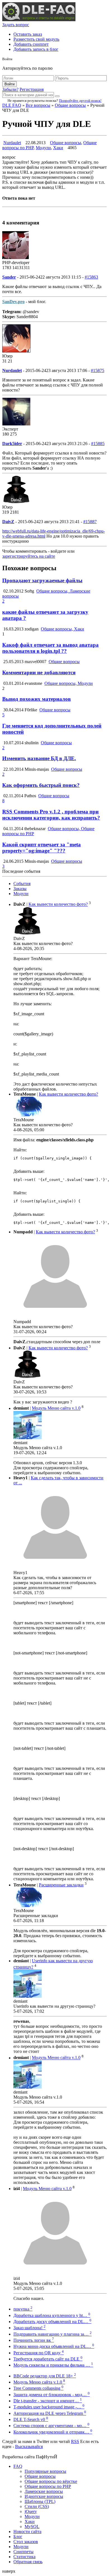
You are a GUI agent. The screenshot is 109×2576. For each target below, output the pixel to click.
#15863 (91, 277)
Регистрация (32, 89)
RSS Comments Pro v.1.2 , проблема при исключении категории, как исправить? (51, 815)
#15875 (98, 370)
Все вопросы (38, 105)
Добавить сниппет (31, 44)
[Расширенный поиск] (57, 96)
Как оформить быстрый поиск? (41, 785)
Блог (18, 2537)
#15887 (90, 522)
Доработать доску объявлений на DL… (52, 2322)
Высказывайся (29, 2446)
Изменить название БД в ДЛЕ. (39, 758)
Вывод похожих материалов (36, 699)
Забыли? (10, 89)
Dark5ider (12, 444)
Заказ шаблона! (29, 2328)
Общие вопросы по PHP (48, 2486)
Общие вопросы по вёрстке (51, 2481)
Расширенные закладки (61, 1885)
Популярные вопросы (45, 2471)
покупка (23, 2309)
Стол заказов (26, 2542)
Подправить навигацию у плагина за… (53, 2334)
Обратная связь (28, 2562)
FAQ (18, 2466)
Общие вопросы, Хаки (62, 629)
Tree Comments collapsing (38, 2388)
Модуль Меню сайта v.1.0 (56, 1408)
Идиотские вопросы (44, 2496)
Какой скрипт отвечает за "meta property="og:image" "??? (42, 848)
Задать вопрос (16, 25)
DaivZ (8, 522)
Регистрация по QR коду (39, 2353)
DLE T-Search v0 (31, 2419)
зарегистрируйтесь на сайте (29, 556)
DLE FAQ (12, 105)
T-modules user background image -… (49, 2407)
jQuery (31, 2511)
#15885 (98, 444)
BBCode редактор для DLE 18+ (45, 2376)
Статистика (24, 2557)
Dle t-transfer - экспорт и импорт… (48, 2401)
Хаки (58, 148)
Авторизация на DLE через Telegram (50, 2413)
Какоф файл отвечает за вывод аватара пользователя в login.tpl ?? (50, 648)
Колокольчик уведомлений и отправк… (53, 2432)
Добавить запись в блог (36, 49)
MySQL (32, 2527)
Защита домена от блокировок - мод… (52, 2395)
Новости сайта (27, 2532)
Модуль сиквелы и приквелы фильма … (53, 2365)
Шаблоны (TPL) (40, 2501)
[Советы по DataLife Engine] (39, 20)
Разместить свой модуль (36, 39)
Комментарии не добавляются (39, 672)
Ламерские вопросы (44, 2491)
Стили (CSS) (37, 2506)
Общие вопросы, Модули (69, 683)
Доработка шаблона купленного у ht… (52, 2315)
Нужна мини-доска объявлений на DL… (54, 2346)
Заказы (20, 889)
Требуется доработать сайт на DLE (48, 2359)
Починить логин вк (34, 2340)
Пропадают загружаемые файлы (42, 580)
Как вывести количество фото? (58, 904)
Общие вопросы (70, 105)
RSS (75, 2441)
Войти (10, 84)
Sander (9, 277)
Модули (43, 148)
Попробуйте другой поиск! (80, 101)
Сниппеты (23, 2552)
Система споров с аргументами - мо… (51, 2426)
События (22, 884)
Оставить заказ (28, 34)
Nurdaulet (12, 143)
